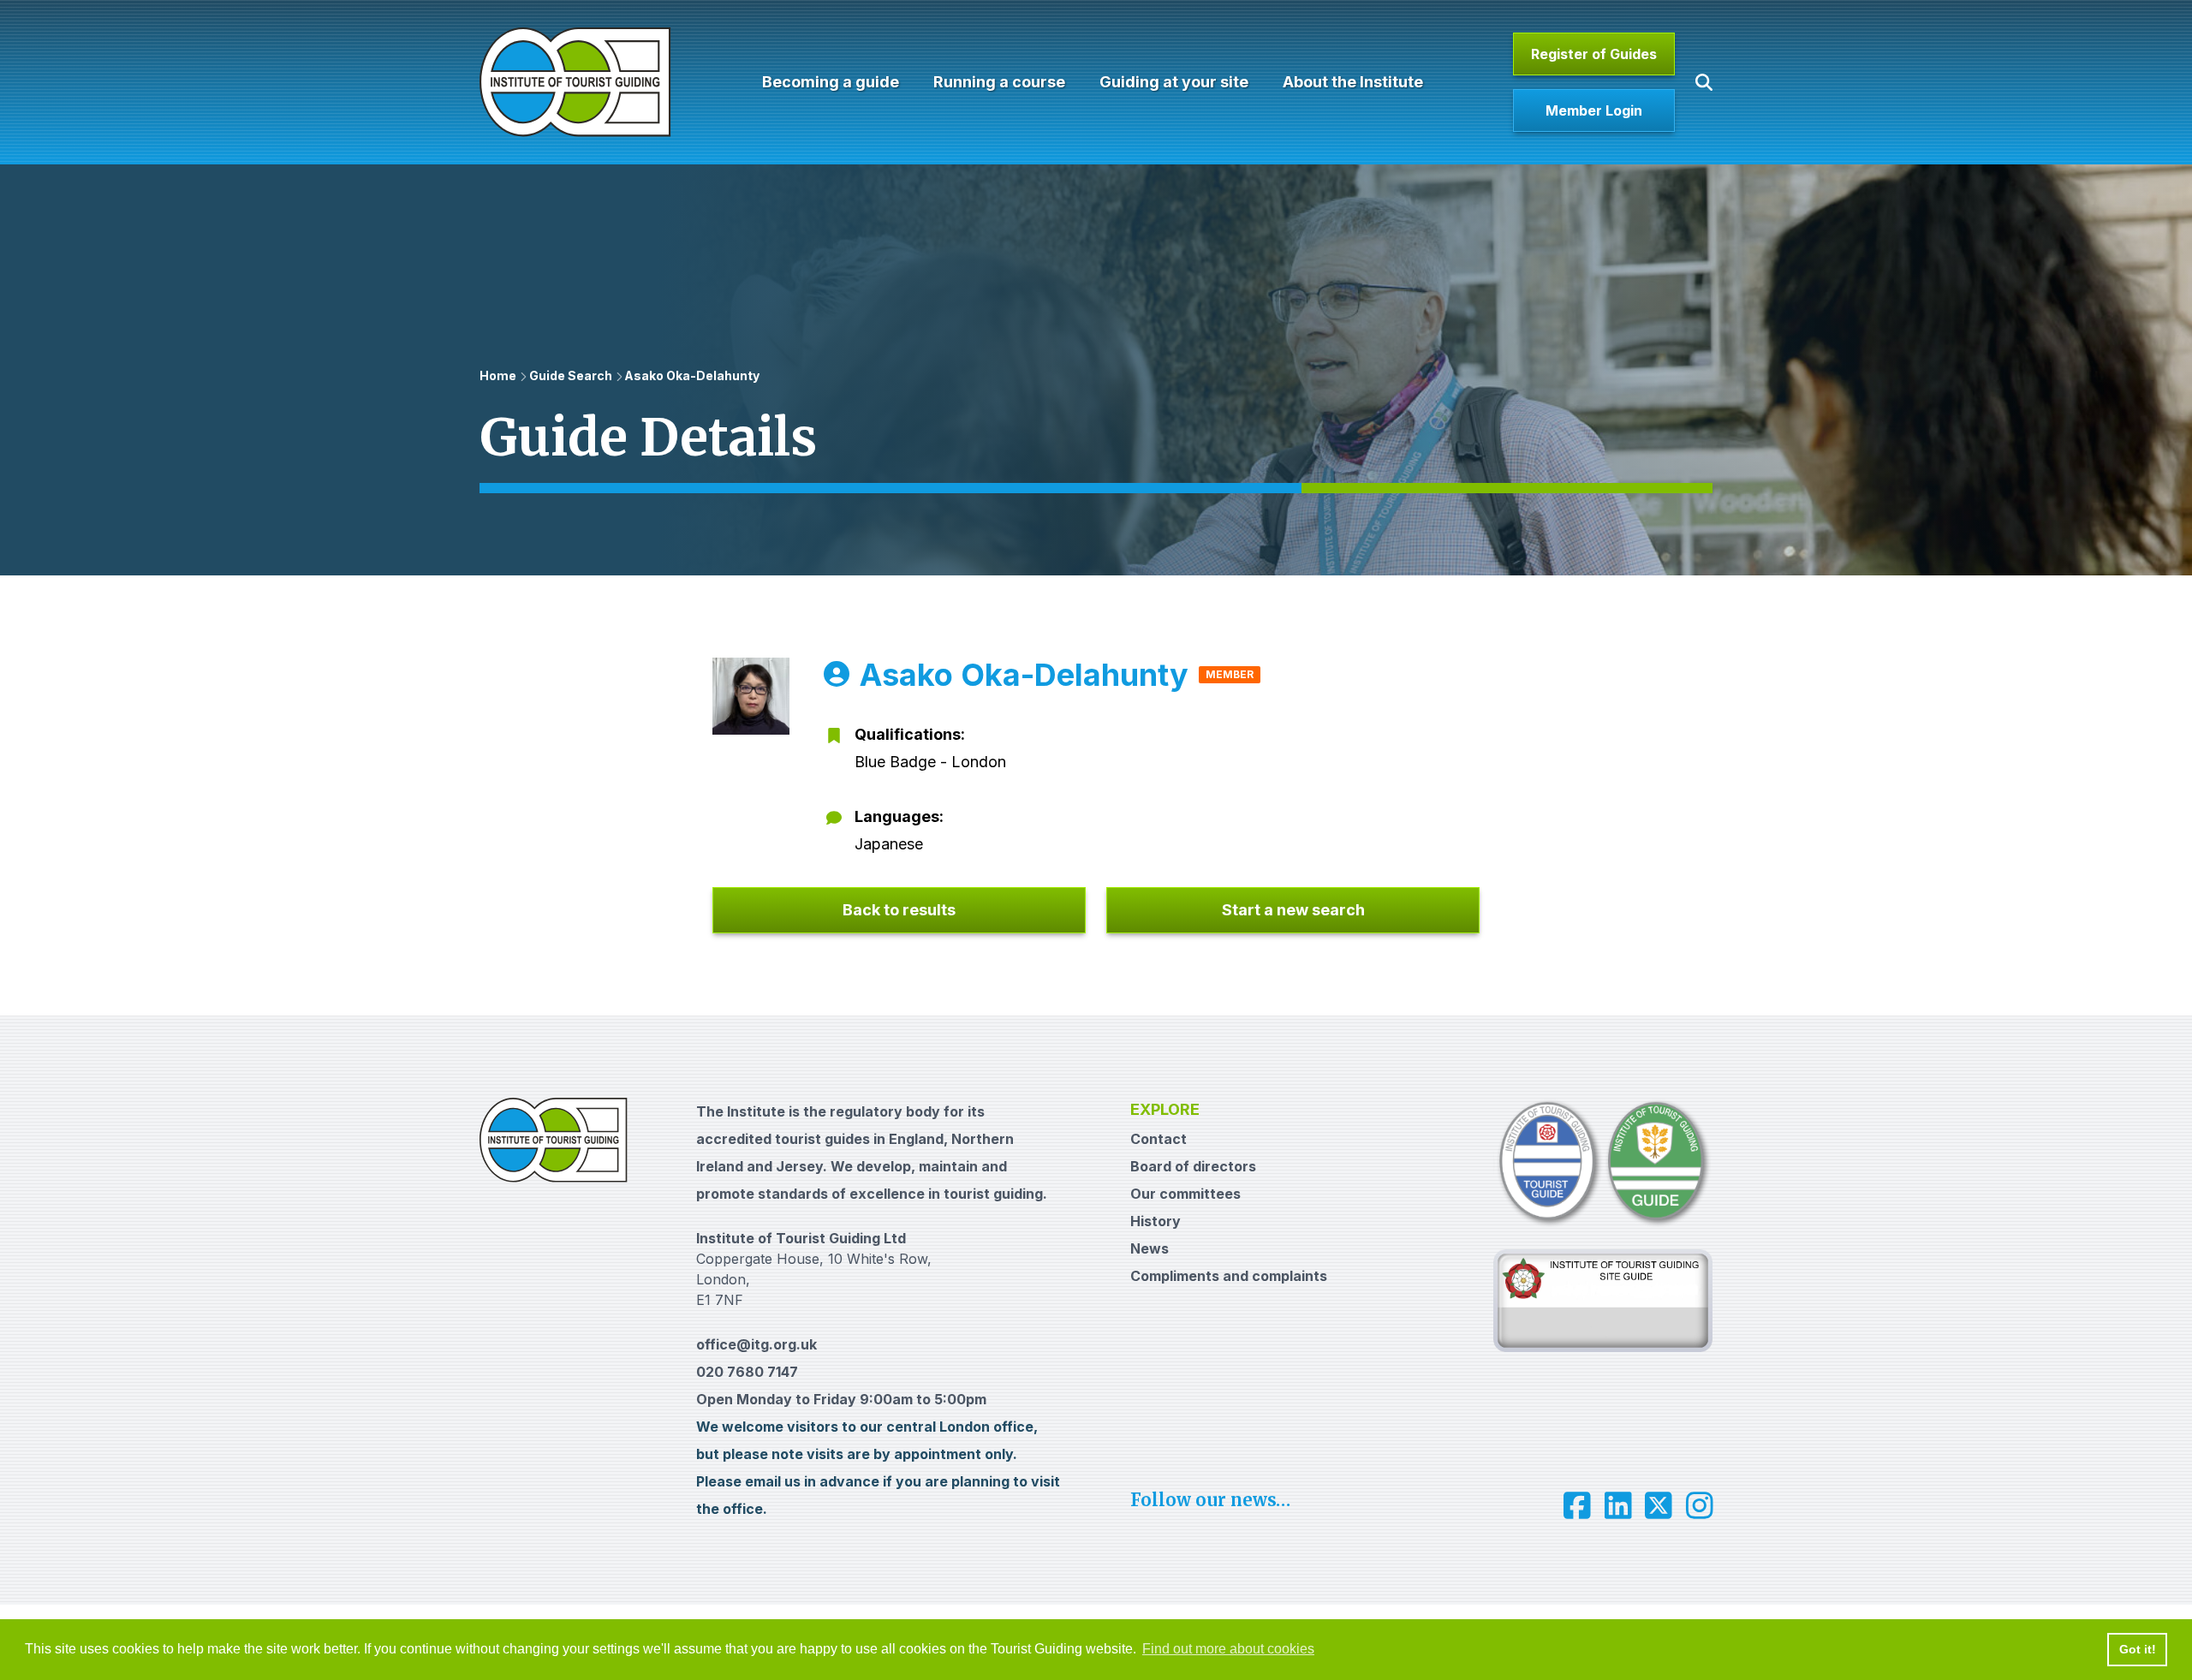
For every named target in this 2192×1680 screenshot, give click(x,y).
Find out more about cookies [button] (1228, 1649)
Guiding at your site (1174, 82)
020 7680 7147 (747, 1372)
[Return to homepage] (575, 82)
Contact (1159, 1139)
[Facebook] (1577, 1505)
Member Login (1594, 110)
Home (498, 375)
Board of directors (1193, 1166)
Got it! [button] (2138, 1649)
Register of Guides (1594, 54)
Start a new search (1293, 910)
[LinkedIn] (1618, 1505)
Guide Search (571, 375)
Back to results (899, 910)
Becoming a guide (831, 82)
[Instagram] (1700, 1505)
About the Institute (1353, 82)
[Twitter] (1659, 1505)
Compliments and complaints (1229, 1276)
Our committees (1185, 1194)
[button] (1704, 82)
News (1150, 1248)
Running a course (999, 82)
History (1156, 1221)
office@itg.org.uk (756, 1344)
